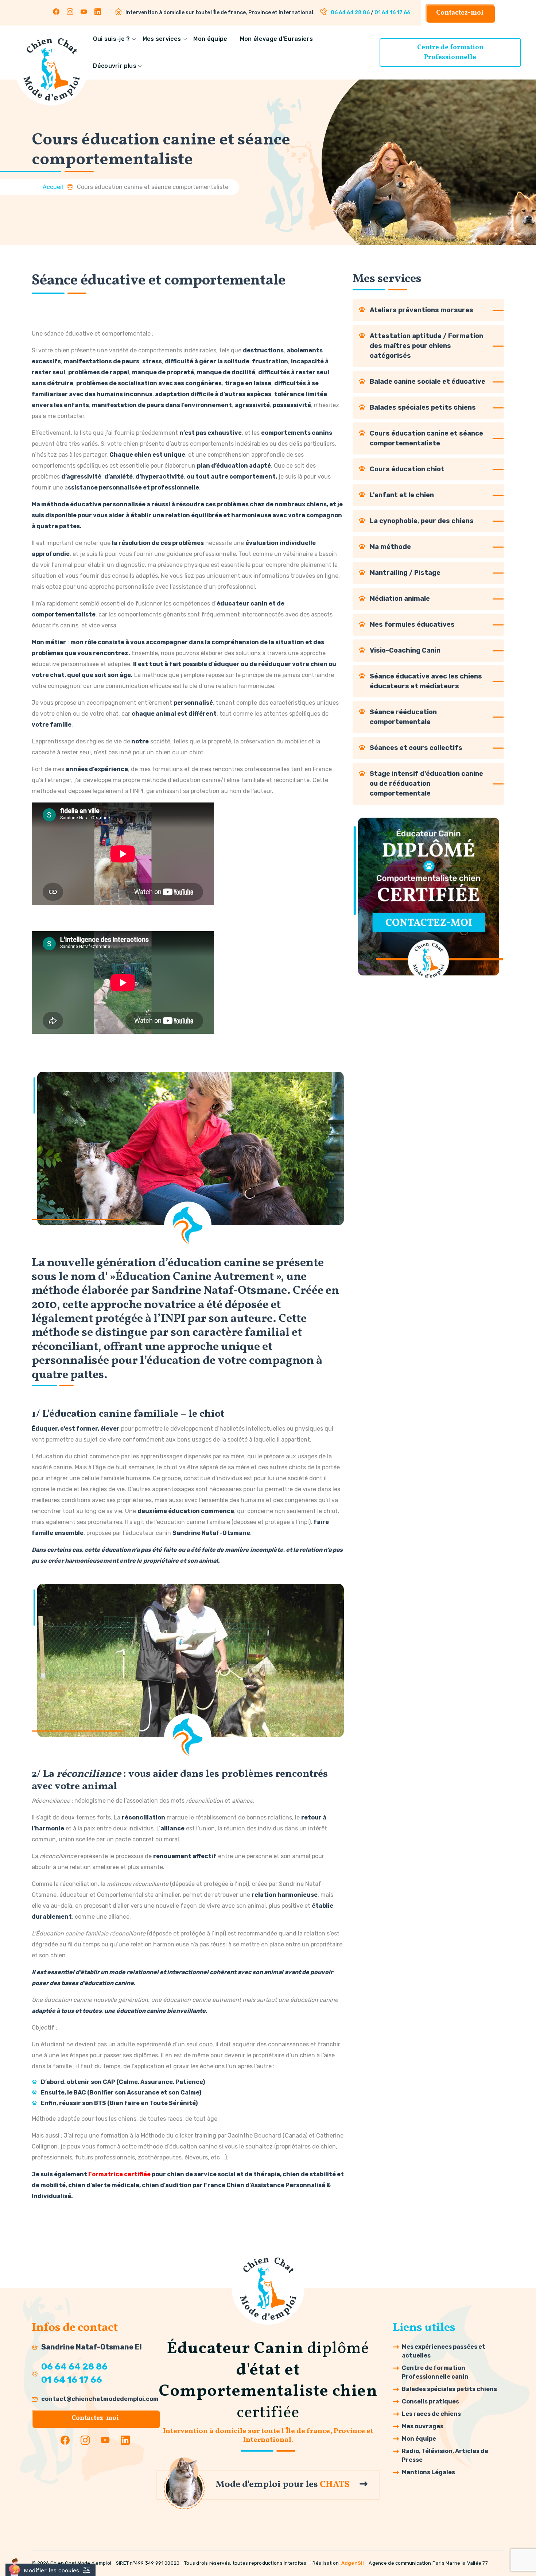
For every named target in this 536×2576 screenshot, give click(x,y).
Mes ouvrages (423, 2426)
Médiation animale (400, 599)
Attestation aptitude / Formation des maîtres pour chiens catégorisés (426, 346)
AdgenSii (353, 2563)
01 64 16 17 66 (392, 13)
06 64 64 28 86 (350, 13)
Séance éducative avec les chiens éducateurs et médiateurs (426, 681)
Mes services (162, 39)
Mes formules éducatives (412, 624)
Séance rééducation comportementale (403, 717)
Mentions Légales (428, 2472)
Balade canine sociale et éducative (428, 382)
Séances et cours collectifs (416, 748)
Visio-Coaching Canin (405, 650)
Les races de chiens (431, 2414)
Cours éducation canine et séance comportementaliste (426, 438)
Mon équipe (210, 39)
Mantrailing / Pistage (405, 573)
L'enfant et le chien (402, 495)
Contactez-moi (460, 13)
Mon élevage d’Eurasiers (276, 39)
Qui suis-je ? (111, 39)
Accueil (53, 187)
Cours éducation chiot (407, 469)
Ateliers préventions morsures (422, 310)
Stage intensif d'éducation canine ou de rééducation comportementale (426, 784)
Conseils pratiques (430, 2401)
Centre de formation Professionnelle (450, 53)
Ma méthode (390, 547)
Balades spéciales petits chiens (423, 407)
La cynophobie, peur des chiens (422, 521)
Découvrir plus (114, 66)
